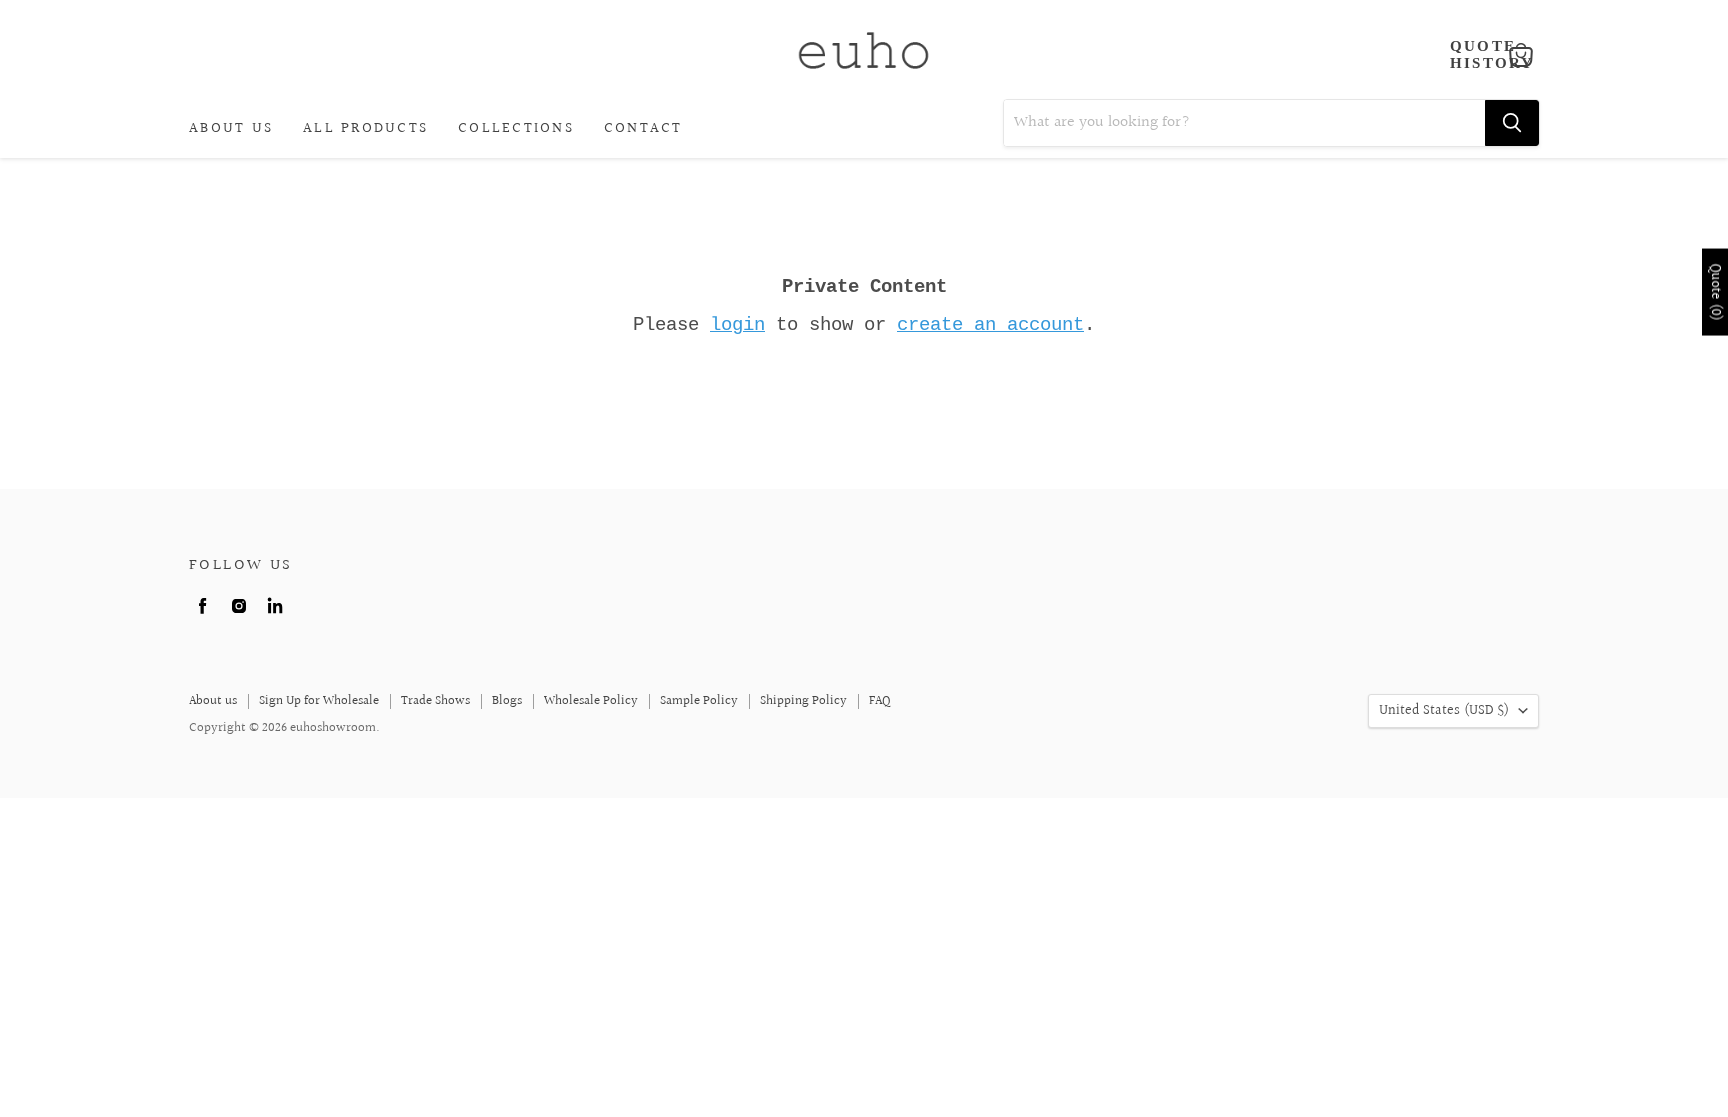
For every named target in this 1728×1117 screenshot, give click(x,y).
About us (213, 701)
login (737, 325)
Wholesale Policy (591, 701)
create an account (990, 325)
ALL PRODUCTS (365, 128)
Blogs (507, 701)
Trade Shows (435, 701)
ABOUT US (231, 128)
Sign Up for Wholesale (319, 701)
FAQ (880, 701)
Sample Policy (699, 701)
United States (1444, 711)
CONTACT (643, 128)
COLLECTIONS (516, 128)
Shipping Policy (803, 701)
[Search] (1512, 123)
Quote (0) (1715, 292)
